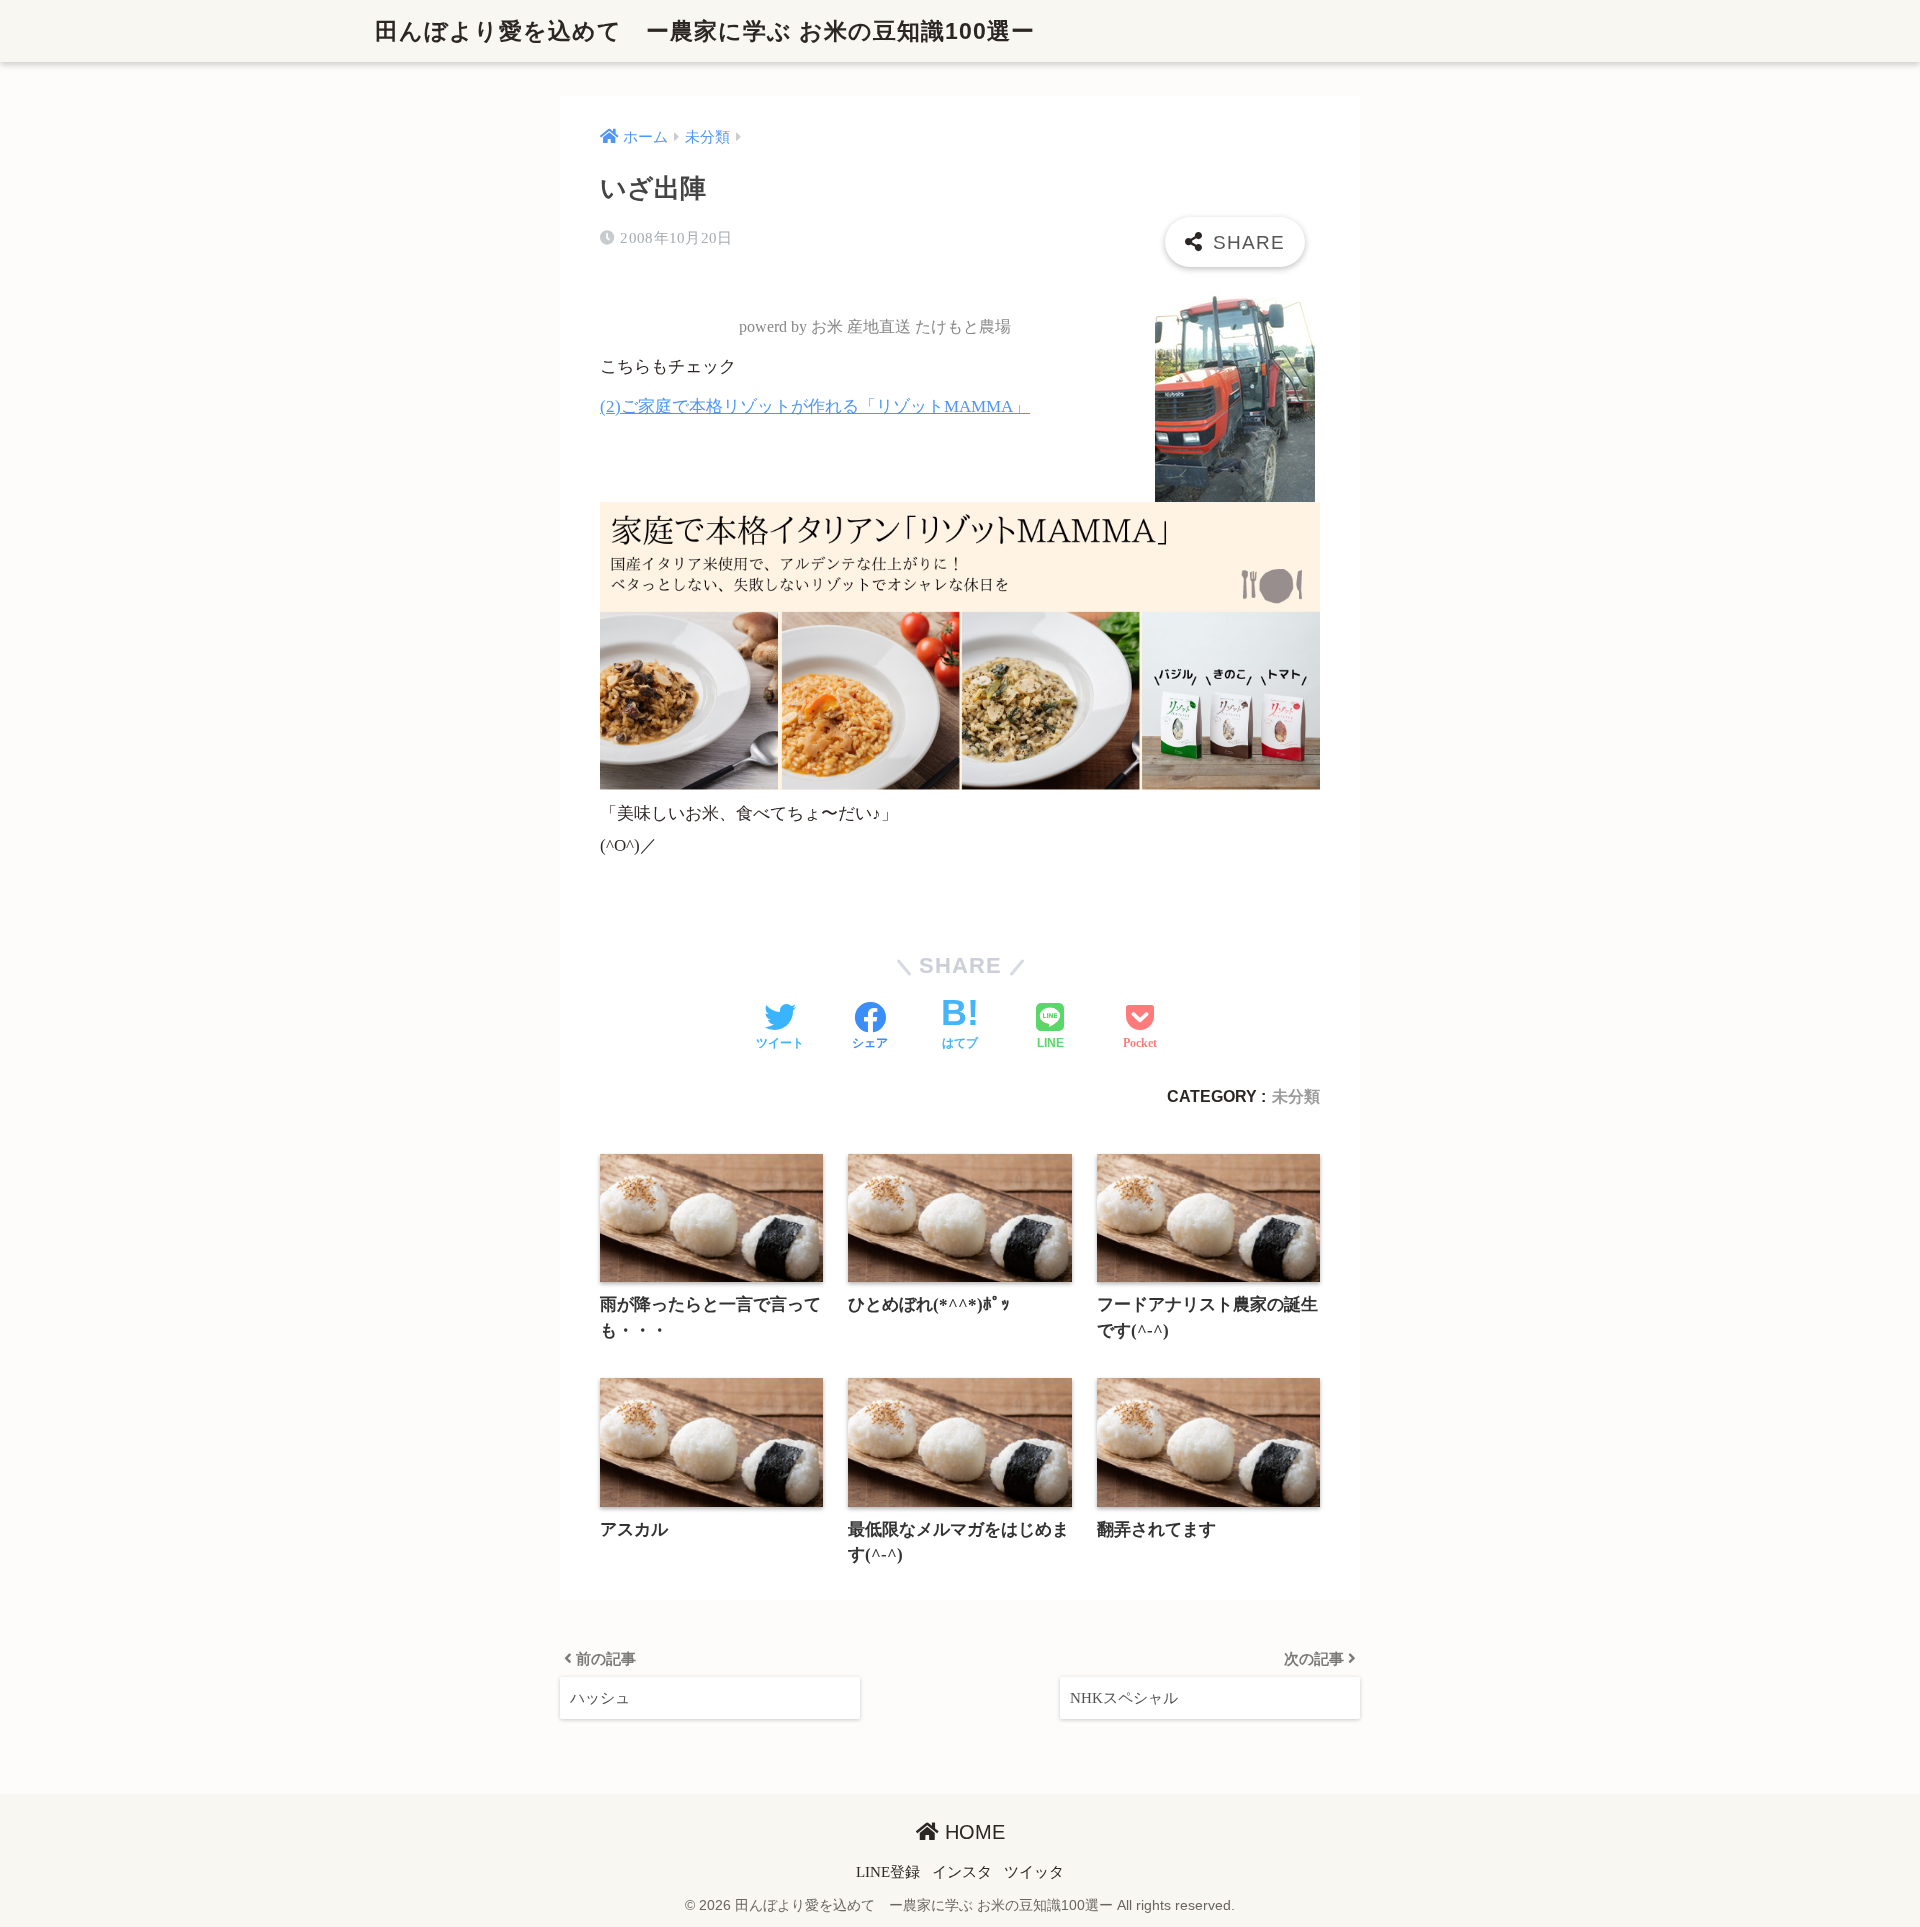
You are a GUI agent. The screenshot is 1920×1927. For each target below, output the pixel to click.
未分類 (1296, 1096)
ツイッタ (1034, 1872)
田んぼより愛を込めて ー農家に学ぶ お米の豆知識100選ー (705, 31)
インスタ (962, 1872)
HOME (972, 1832)
